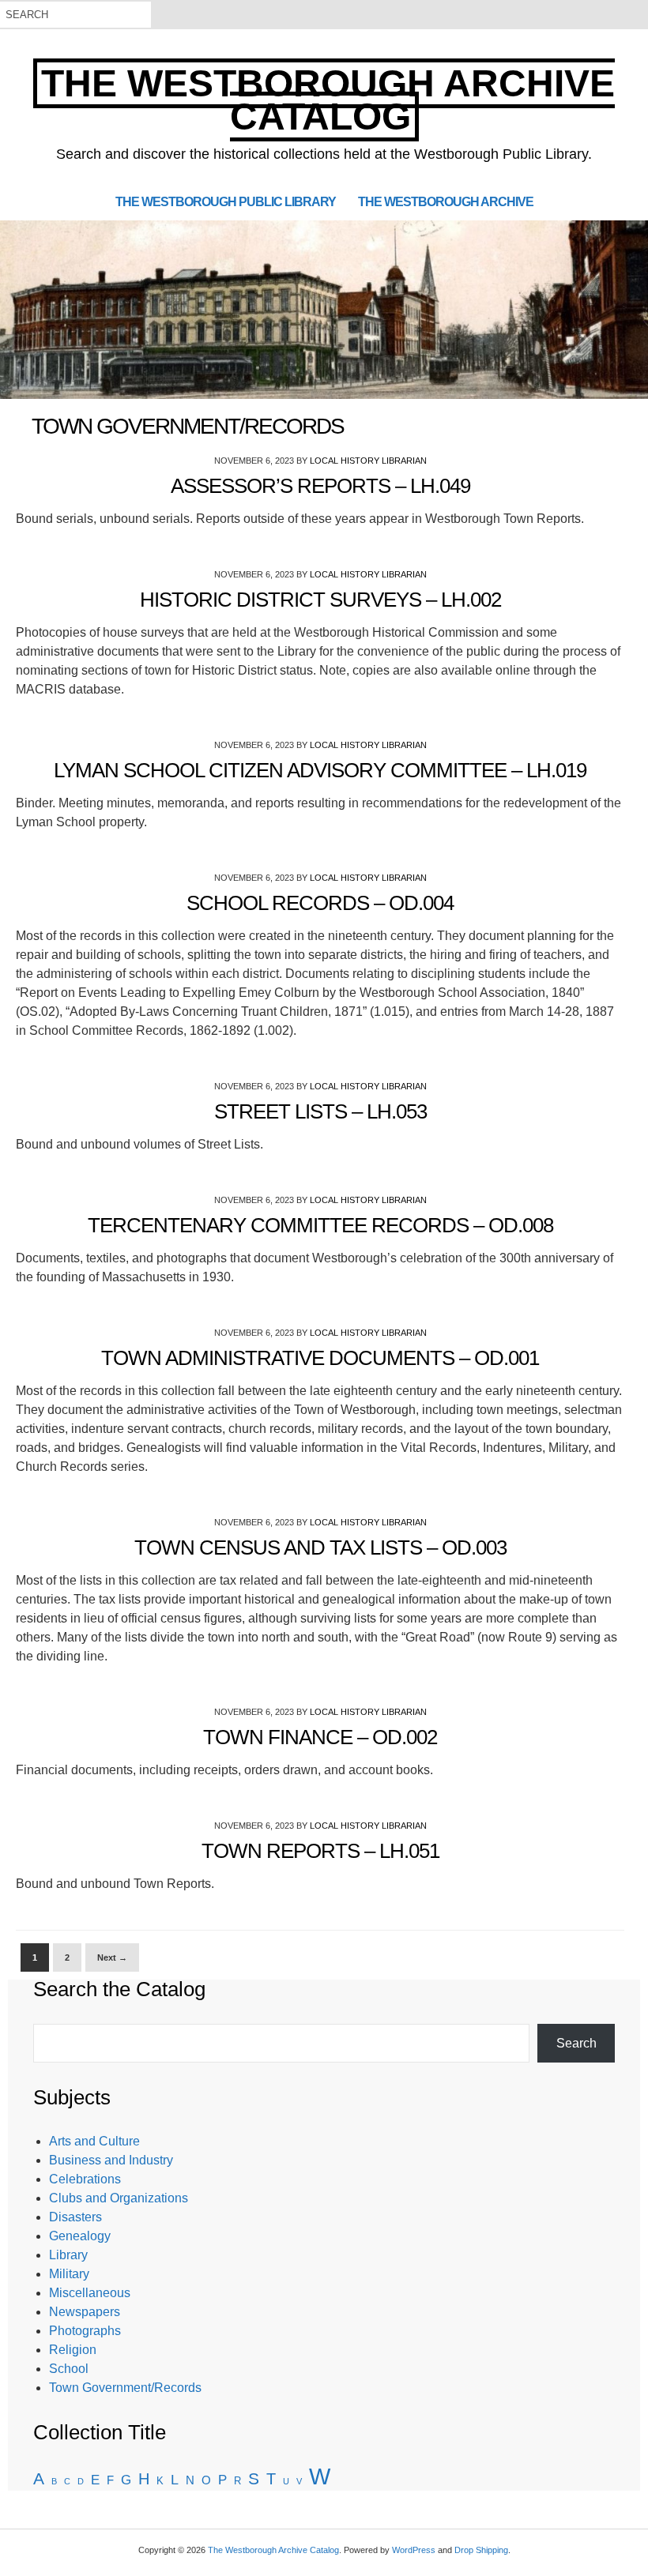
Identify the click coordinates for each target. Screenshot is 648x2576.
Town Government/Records (125, 2388)
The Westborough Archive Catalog (328, 100)
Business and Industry (111, 2160)
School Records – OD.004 (320, 903)
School (69, 2369)
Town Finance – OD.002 (320, 1737)
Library (68, 2255)
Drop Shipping (481, 2550)
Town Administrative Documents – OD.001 (320, 1358)
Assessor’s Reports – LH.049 (320, 486)
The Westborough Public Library (226, 201)
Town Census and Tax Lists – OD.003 (320, 1547)
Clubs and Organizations (119, 2198)
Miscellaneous (90, 2293)
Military (69, 2274)
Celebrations (85, 2179)
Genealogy (80, 2236)
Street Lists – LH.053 (320, 1111)
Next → (112, 1957)
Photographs (85, 2331)
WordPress (414, 2550)
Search (576, 2043)
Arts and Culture (94, 2141)
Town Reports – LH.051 (320, 1851)
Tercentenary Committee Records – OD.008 (320, 1225)
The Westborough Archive (446, 201)
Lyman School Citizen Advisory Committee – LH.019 (320, 770)
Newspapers (85, 2312)
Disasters (75, 2217)
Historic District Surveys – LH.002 (320, 600)
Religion (73, 2350)
